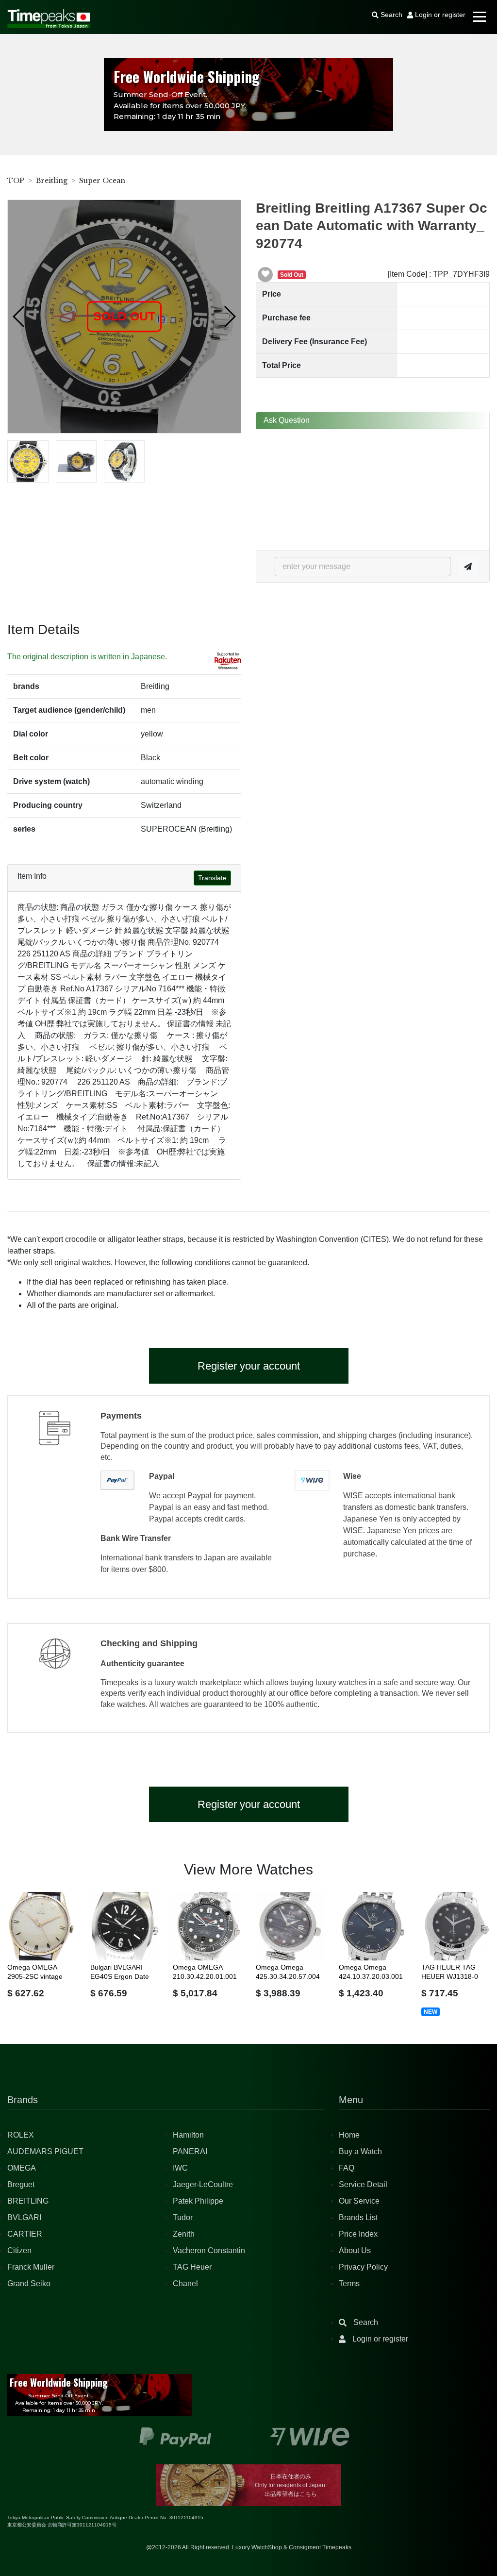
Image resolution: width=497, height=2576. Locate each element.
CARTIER (25, 2234)
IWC (180, 2168)
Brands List (358, 2217)
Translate (212, 878)
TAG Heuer (192, 2267)
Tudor (183, 2217)
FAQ (347, 2168)
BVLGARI (24, 2217)
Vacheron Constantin (209, 2250)
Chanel (185, 2283)
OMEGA (22, 2168)
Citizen (19, 2250)
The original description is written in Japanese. (87, 657)
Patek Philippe (198, 2201)
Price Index (358, 2234)
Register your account (249, 1366)
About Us (355, 2250)
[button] (19, 317)
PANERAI (190, 2151)
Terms (349, 2283)
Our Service (359, 2201)
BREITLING (28, 2201)
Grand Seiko (29, 2283)
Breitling (52, 181)
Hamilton (188, 2135)
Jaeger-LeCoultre (203, 2184)
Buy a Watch (360, 2151)
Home (349, 2135)
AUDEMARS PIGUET (45, 2151)
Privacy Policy (363, 2267)
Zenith (184, 2234)
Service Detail (363, 2184)
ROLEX (21, 2135)
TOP (16, 181)
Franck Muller (31, 2267)
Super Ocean (102, 181)
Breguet (21, 2184)
